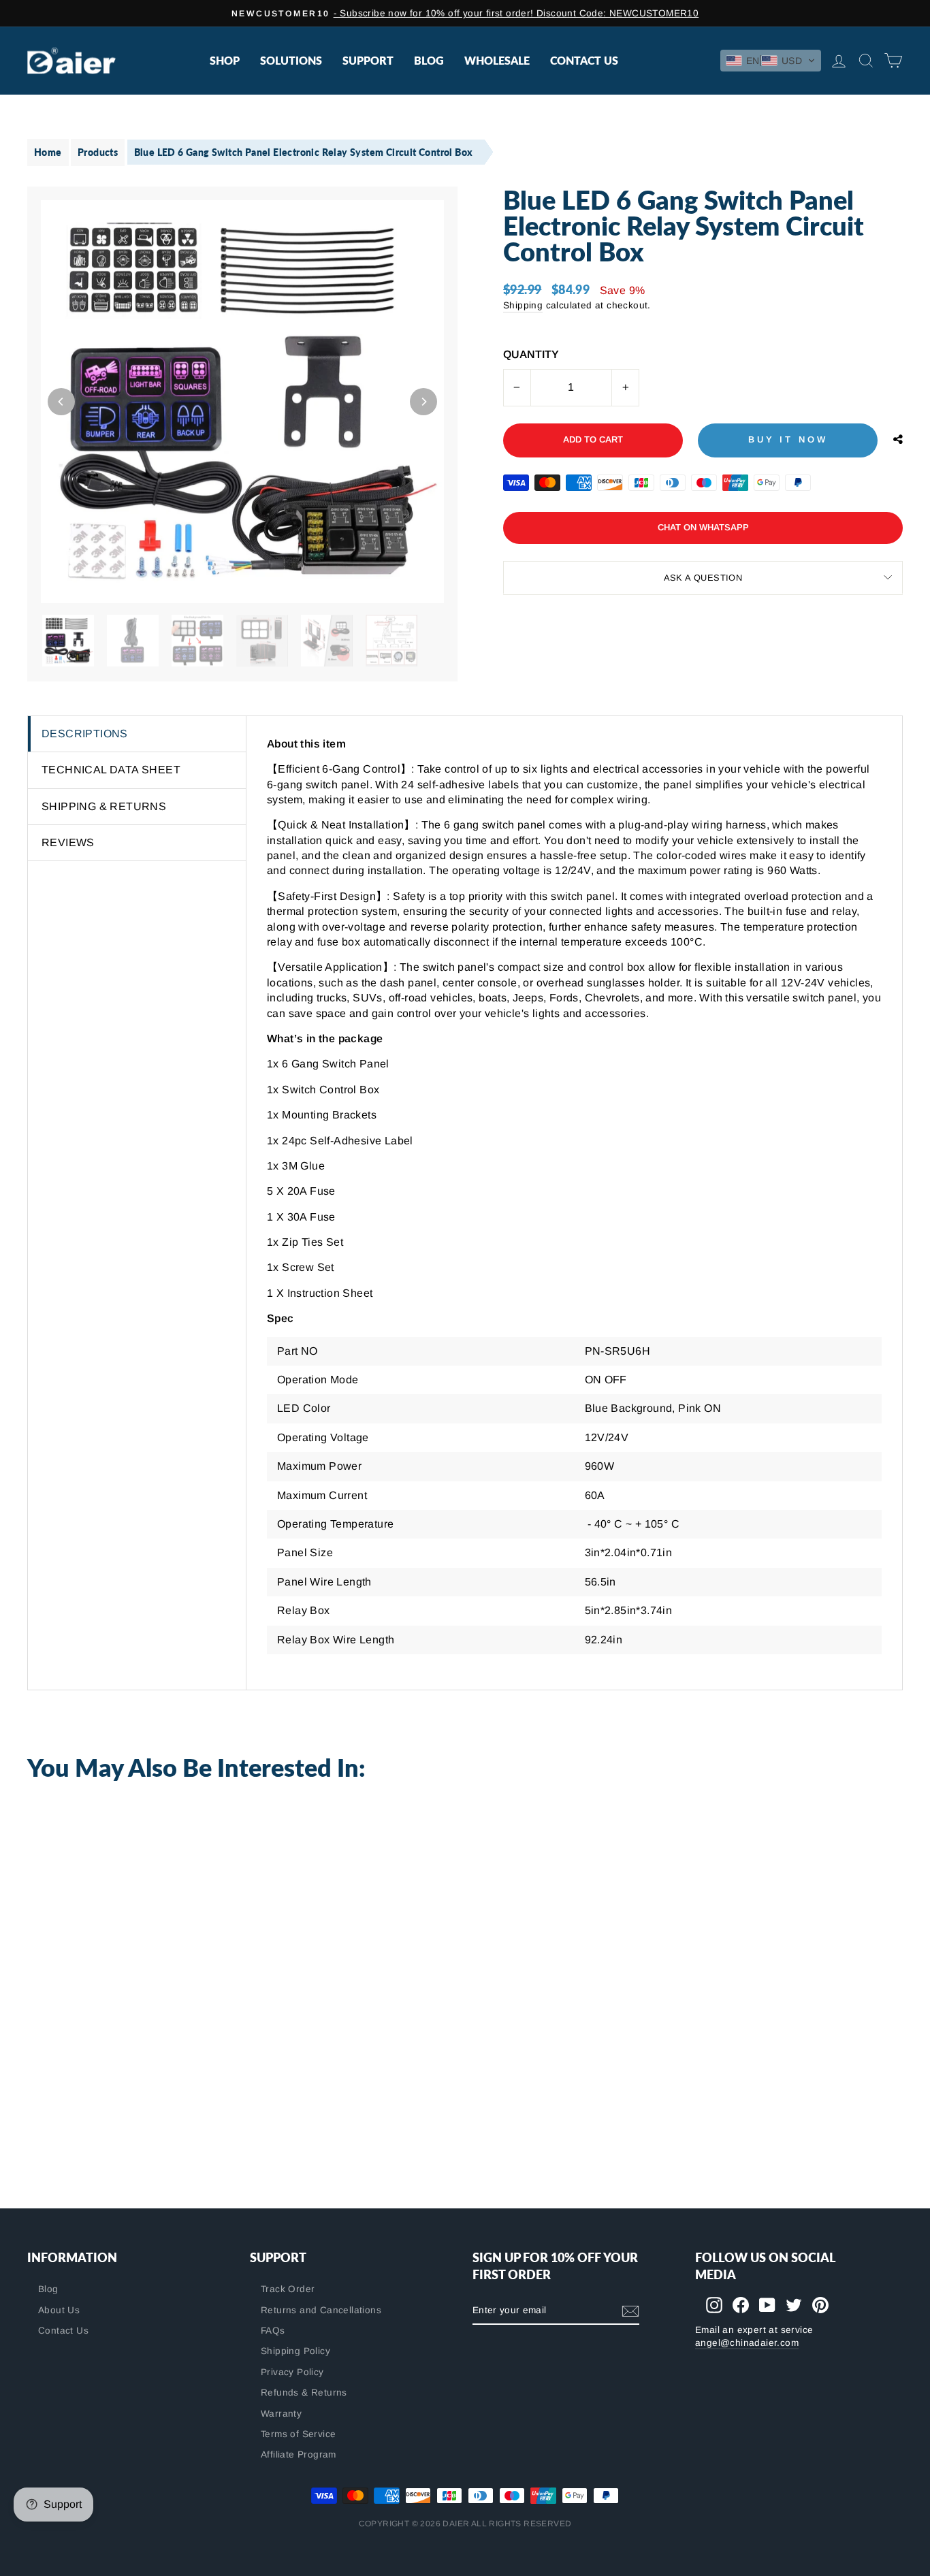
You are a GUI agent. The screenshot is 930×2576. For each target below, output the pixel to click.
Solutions (291, 60)
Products (98, 152)
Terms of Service (298, 2434)
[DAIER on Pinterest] (820, 2305)
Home (48, 152)
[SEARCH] (863, 61)
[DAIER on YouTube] (767, 2305)
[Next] (423, 402)
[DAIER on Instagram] (714, 2305)
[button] (771, 61)
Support (368, 60)
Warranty (281, 2414)
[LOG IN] (836, 61)
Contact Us (584, 60)
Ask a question (703, 578)
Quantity (531, 354)
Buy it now (788, 439)
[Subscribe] (630, 2311)
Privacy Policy (292, 2372)
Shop (225, 60)
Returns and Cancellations (321, 2310)
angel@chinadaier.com (747, 2343)
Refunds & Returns (304, 2393)
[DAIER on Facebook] (741, 2305)
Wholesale (497, 60)
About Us (59, 2310)
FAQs (273, 2331)
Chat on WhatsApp (703, 527)
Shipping (523, 305)
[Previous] (61, 402)
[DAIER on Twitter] (794, 2305)
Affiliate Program (299, 2454)
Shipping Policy (295, 2351)
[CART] (891, 61)
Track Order (288, 2289)
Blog (429, 60)
